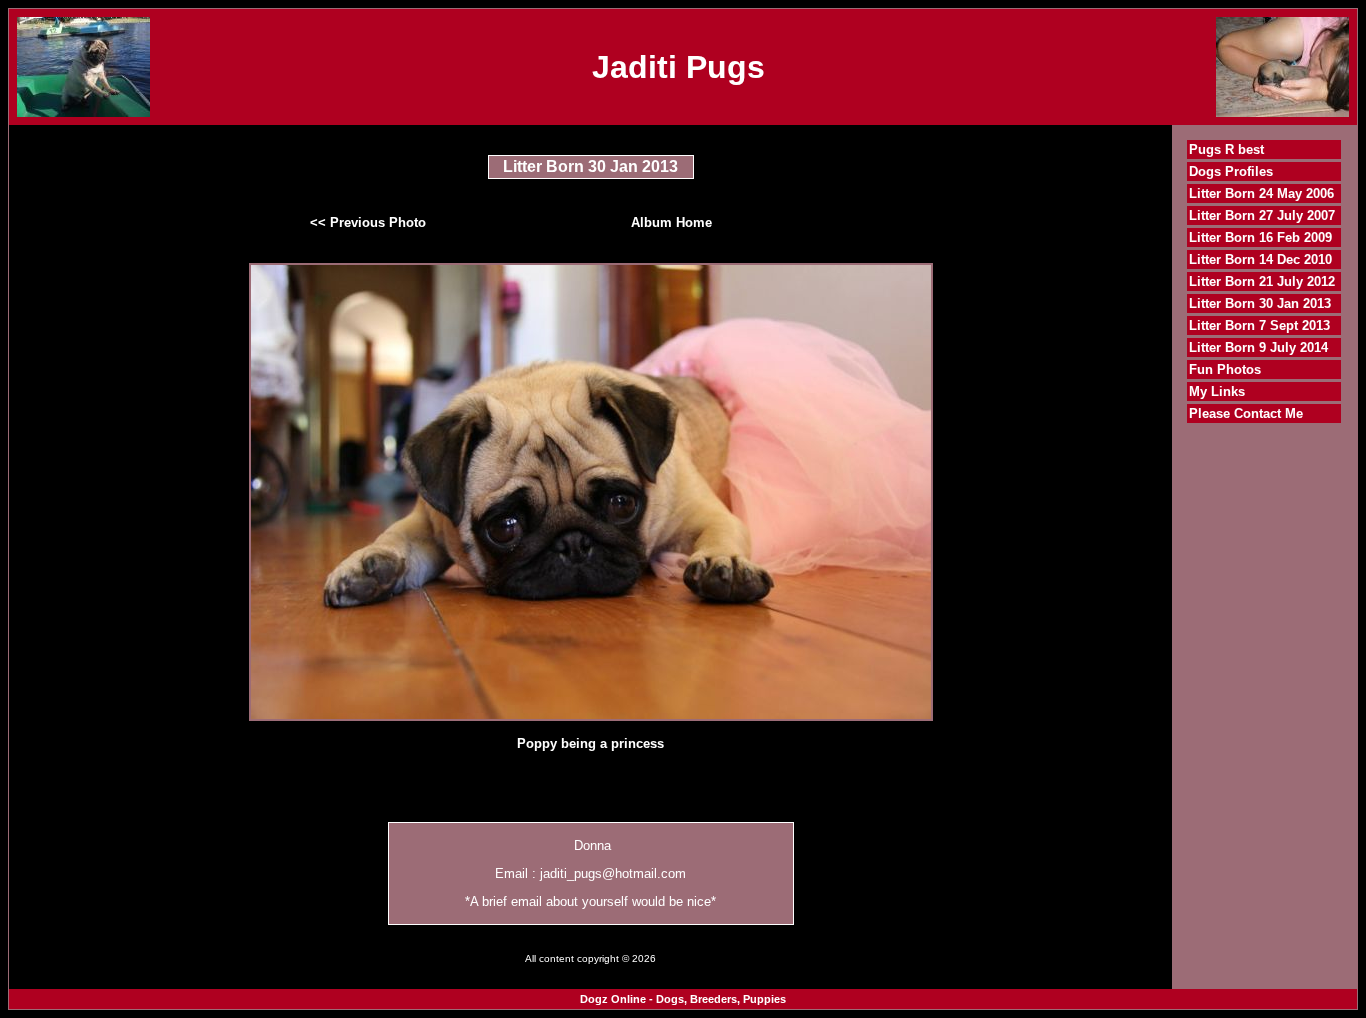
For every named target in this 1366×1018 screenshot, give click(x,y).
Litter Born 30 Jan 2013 (1260, 303)
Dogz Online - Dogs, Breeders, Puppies (683, 999)
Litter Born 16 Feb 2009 (1260, 237)
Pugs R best (1226, 149)
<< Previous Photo (368, 222)
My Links (1217, 391)
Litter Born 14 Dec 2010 (1260, 259)
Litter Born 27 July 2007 (1262, 215)
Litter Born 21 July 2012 (1262, 281)
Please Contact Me (1246, 413)
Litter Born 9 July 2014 (1258, 347)
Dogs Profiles (1231, 171)
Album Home (671, 222)
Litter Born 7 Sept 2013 (1259, 325)
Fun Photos (1225, 369)
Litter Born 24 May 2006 (1261, 193)
